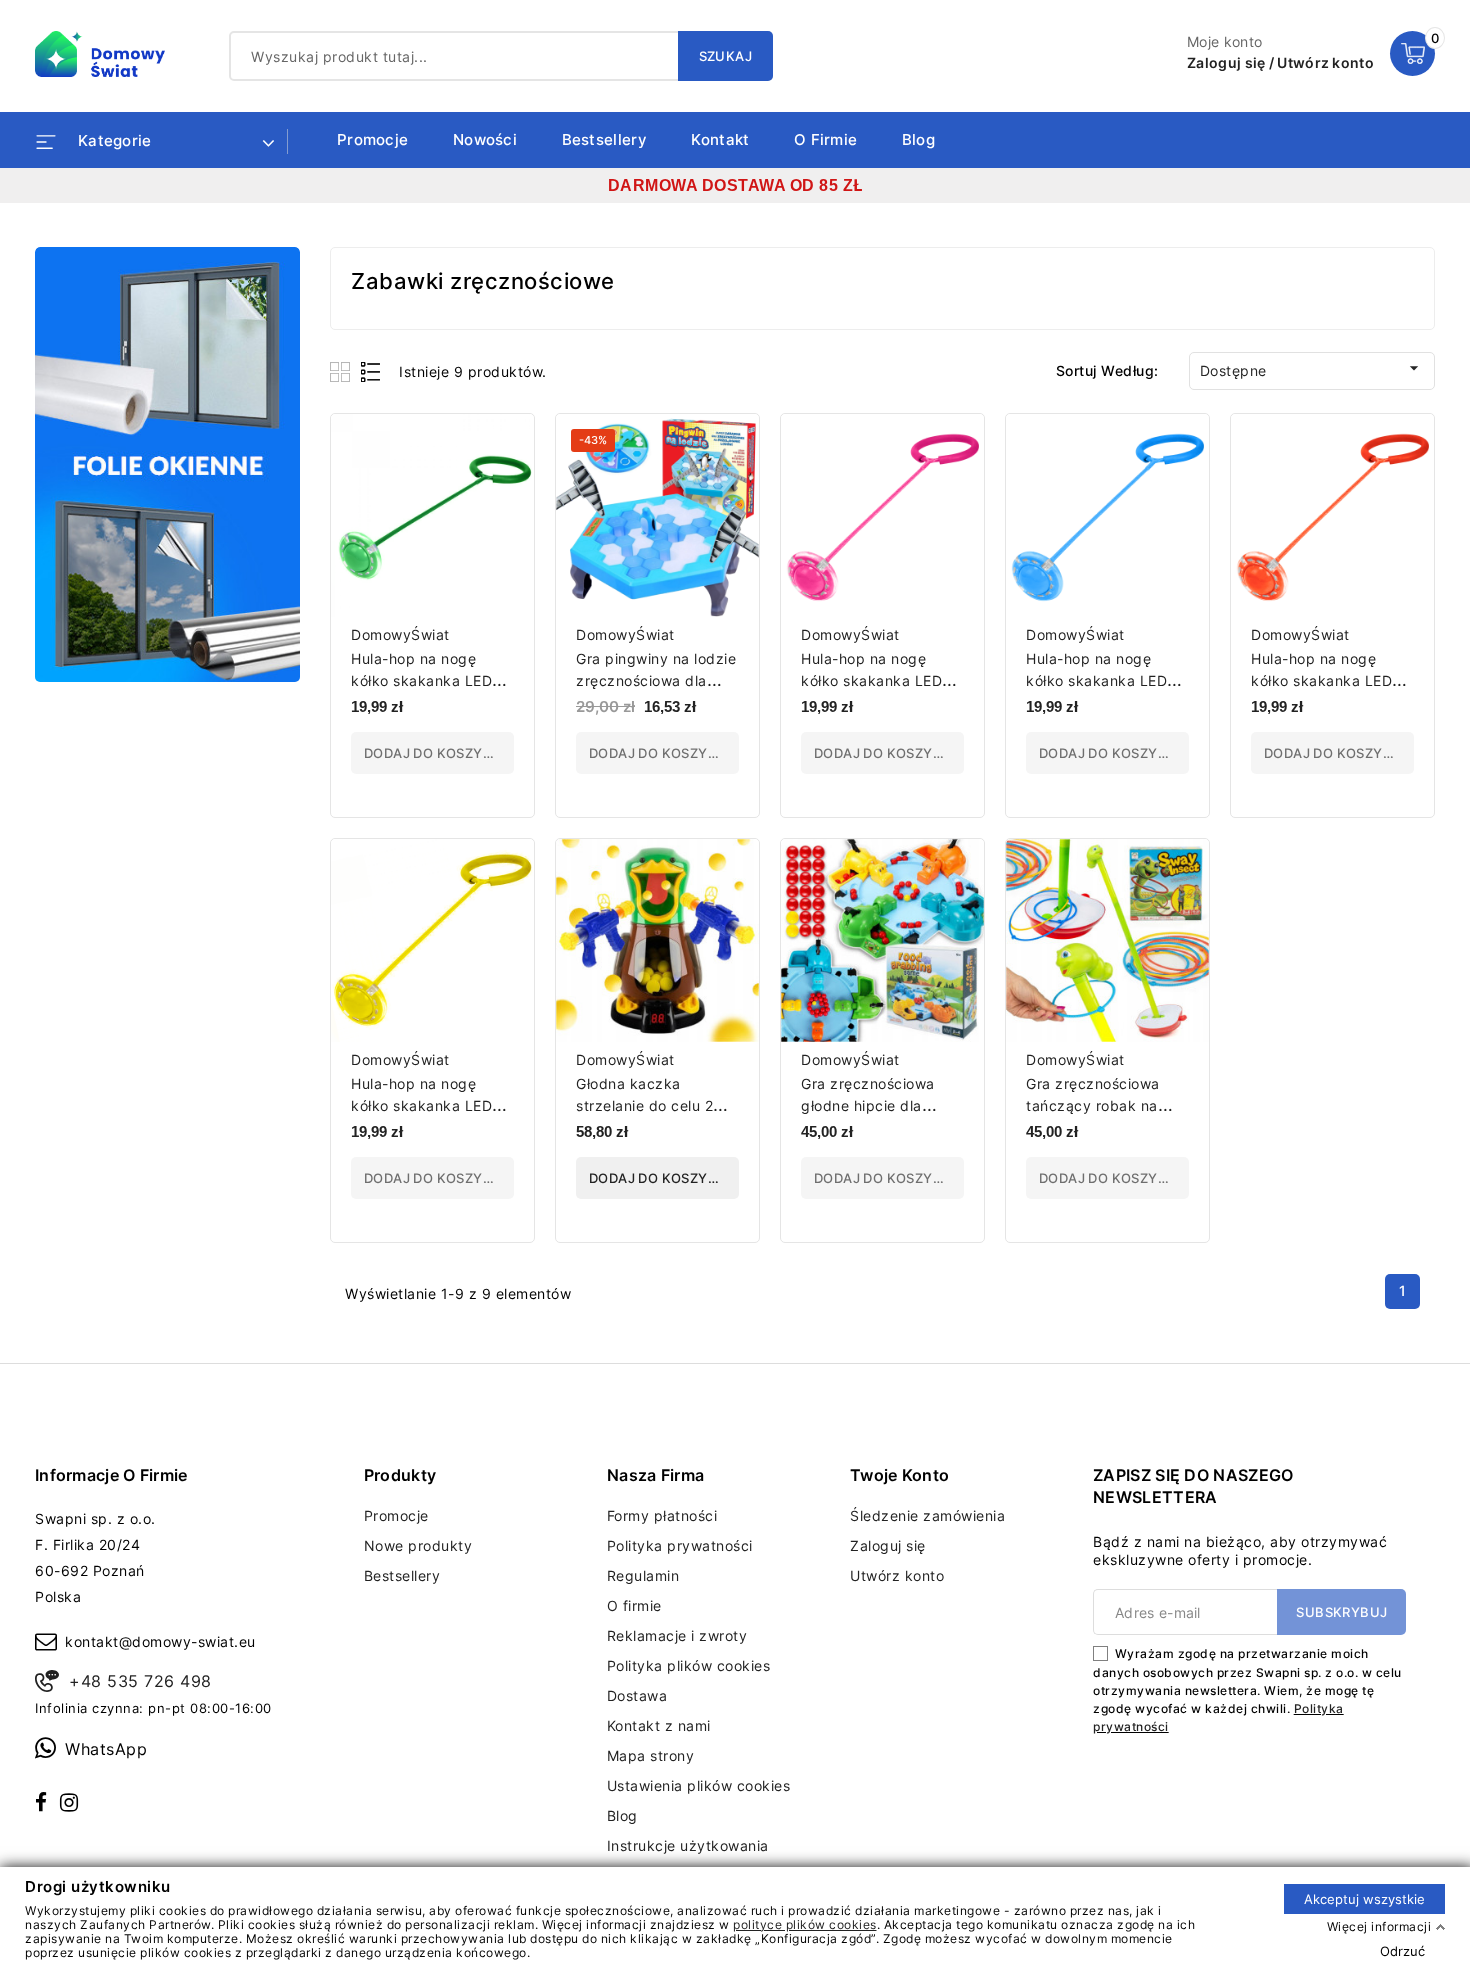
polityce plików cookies (805, 1923)
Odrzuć (1402, 1950)
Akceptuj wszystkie (1364, 1898)
